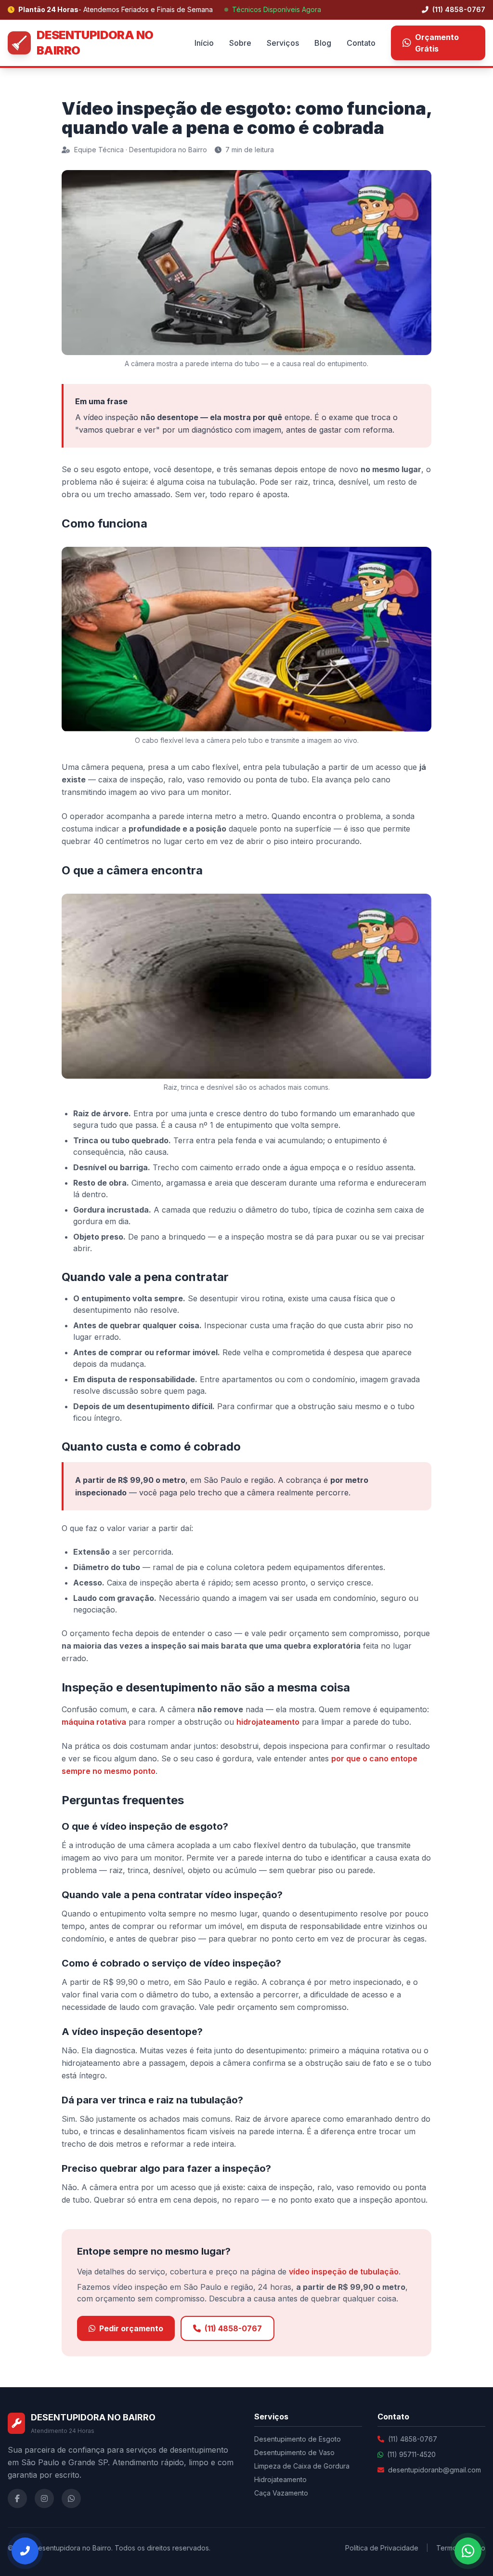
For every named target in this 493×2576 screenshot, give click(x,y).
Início (204, 43)
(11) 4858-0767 (458, 9)
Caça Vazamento (281, 2493)
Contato (361, 43)
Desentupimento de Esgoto (298, 2439)
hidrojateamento (268, 1722)
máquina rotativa (94, 1722)
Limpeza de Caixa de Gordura (302, 2466)
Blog (323, 43)
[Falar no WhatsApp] (468, 2551)
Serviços (283, 43)
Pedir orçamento (131, 2328)
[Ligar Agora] (25, 2551)
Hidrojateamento (280, 2479)
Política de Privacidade (382, 2548)
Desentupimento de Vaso (294, 2452)
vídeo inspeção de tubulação (344, 2272)
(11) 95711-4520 (411, 2454)
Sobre (240, 43)
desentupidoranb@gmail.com (435, 2470)
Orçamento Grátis (437, 43)
